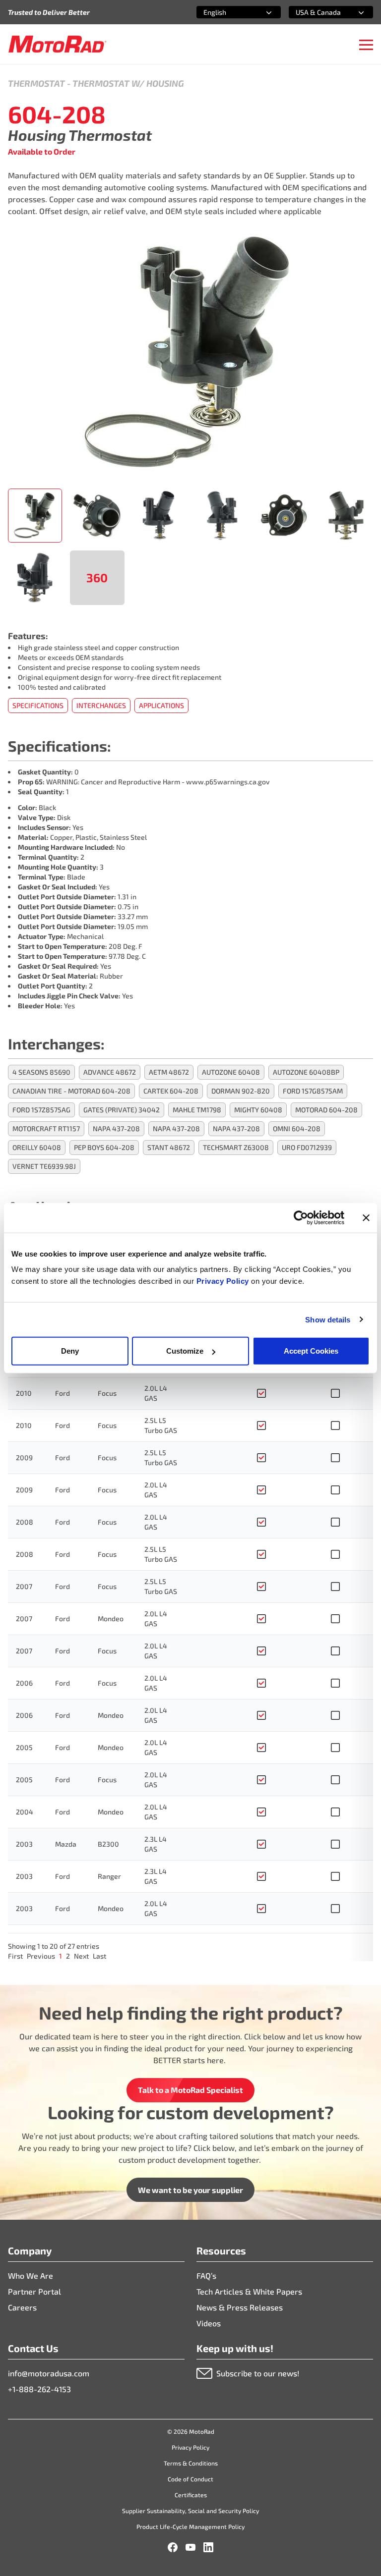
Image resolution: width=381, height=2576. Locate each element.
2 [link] (68, 1956)
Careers (22, 2307)
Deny (70, 1351)
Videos (209, 2323)
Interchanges (101, 705)
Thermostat (36, 83)
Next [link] (81, 1956)
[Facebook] (173, 2547)
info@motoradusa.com (49, 2373)
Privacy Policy (224, 1281)
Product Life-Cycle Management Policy (190, 2526)
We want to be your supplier (190, 2190)
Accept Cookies (311, 1351)
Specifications (38, 705)
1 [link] (61, 1956)
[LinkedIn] (208, 2547)
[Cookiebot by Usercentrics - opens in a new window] (301, 1217)
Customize (185, 1351)
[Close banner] (366, 1217)
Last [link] (99, 1956)
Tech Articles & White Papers (249, 2291)
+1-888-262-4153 (39, 2389)
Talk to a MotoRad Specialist (190, 2090)
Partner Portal (34, 2291)
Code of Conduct (190, 2479)
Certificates (191, 2495)
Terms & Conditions (191, 2463)
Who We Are (31, 2275)
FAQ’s (206, 2275)
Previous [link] (41, 1956)
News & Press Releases (240, 2307)
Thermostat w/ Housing (128, 83)
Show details (328, 1319)
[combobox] (227, 12)
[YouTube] (190, 2547)
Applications (161, 705)
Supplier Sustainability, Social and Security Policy (190, 2511)
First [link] (15, 1956)
